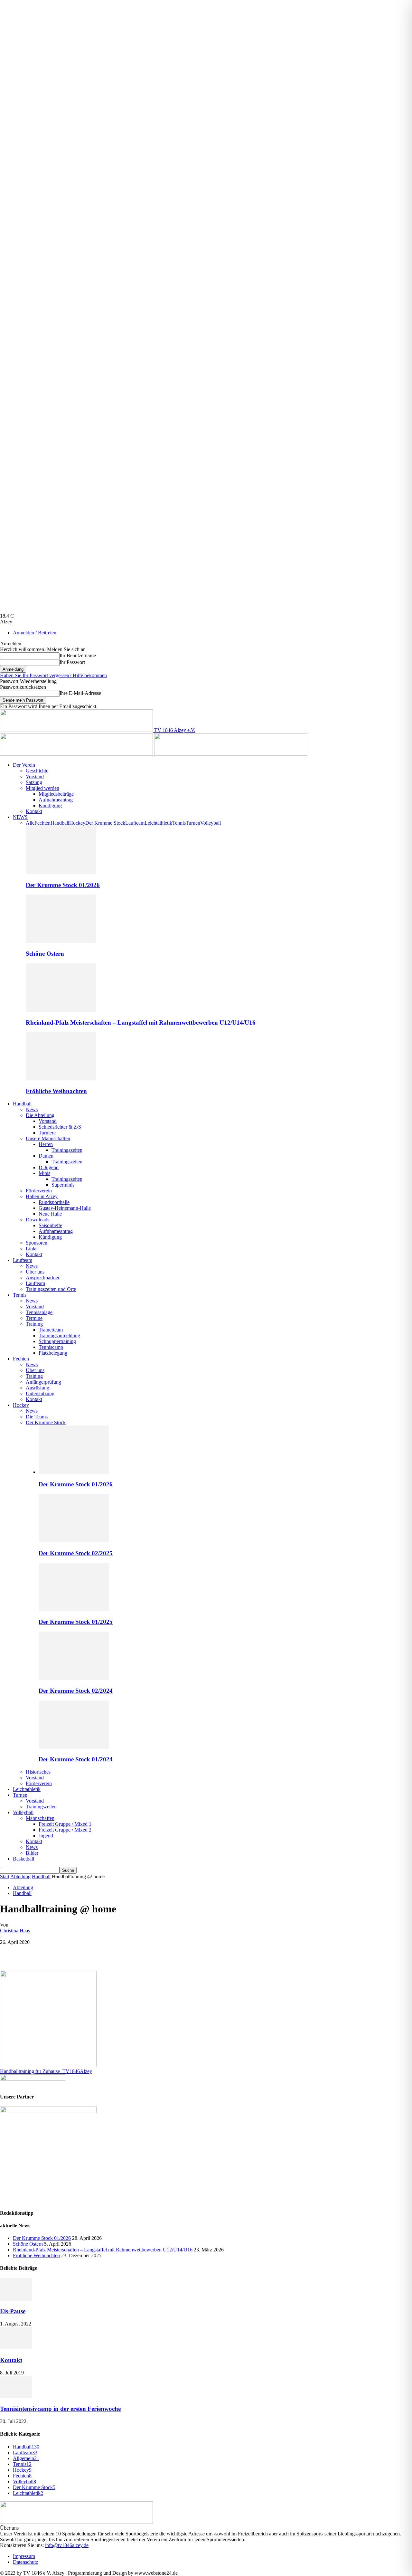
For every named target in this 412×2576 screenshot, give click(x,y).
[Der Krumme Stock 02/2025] (74, 1541)
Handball (60, 823)
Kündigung (50, 805)
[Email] (126, 1952)
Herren (46, 1144)
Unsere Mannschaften (48, 1138)
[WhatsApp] (80, 1952)
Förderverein (39, 1191)
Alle (30, 823)
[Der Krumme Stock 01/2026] (61, 872)
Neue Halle (50, 1214)
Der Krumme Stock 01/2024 (76, 1759)
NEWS (20, 817)
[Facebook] (11, 1952)
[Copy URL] (150, 1952)
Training (34, 1324)
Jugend (46, 1836)
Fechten (42, 823)
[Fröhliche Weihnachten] (61, 1079)
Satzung (34, 782)
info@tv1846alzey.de (67, 2545)
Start (5, 1876)
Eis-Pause (13, 2311)
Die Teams (37, 1417)
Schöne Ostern (45, 954)
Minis (44, 1173)
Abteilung (20, 1876)
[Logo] (77, 754)
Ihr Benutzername (78, 655)
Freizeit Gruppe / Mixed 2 (65, 1830)
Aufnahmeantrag (56, 800)
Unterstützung (40, 1393)
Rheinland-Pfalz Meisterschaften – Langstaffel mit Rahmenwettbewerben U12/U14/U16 (141, 1023)
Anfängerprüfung (43, 1382)
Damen (46, 1156)
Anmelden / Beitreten (35, 633)
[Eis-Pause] (16, 2299)
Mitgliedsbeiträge (56, 794)
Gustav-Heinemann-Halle (65, 1208)
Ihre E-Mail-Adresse (80, 693)
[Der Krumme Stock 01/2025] (74, 1610)
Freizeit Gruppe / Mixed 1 (65, 1824)
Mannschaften (40, 1818)
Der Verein (24, 765)
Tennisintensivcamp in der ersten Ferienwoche (60, 2409)
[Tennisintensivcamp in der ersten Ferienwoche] (16, 2396)
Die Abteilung (40, 1115)
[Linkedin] (103, 1952)
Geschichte (37, 771)
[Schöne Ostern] (61, 941)
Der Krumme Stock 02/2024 (76, 1691)
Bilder (32, 1853)
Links (32, 1249)
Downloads (37, 1220)
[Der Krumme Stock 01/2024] (74, 1747)
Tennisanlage (39, 1312)
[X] (34, 1952)
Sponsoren (37, 1243)
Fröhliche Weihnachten (56, 1091)
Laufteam (135, 823)
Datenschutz (25, 2562)
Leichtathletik (158, 823)
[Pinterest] (57, 1952)
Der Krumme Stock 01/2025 (76, 1622)
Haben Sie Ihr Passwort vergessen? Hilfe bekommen (53, 675)
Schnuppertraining (57, 1341)
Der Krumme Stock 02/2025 (76, 1553)
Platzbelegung (53, 1353)
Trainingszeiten (67, 1150)
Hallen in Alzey (42, 1196)
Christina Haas (15, 1931)
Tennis (179, 823)
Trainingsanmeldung (59, 1335)
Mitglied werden (42, 788)
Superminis (63, 1185)
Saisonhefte (50, 1225)
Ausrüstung (37, 1388)
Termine (34, 1318)
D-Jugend (49, 1167)
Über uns (35, 1272)
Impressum (24, 2556)
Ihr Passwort (72, 662)
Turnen (193, 823)
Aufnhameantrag (56, 1231)
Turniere (47, 1133)
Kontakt (34, 811)
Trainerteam (51, 1330)
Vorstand (35, 777)
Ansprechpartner (43, 1278)
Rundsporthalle (54, 1202)
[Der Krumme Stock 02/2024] (74, 1678)
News (32, 1109)
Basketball (23, 1859)
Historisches (38, 1772)
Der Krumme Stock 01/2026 (63, 885)
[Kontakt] (16, 2348)
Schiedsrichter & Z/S (60, 1127)
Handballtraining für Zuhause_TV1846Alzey (46, 2071)
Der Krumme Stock (105, 823)
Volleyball (211, 823)
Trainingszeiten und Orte (51, 1289)
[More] (173, 1952)
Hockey (77, 823)
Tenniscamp (51, 1347)
